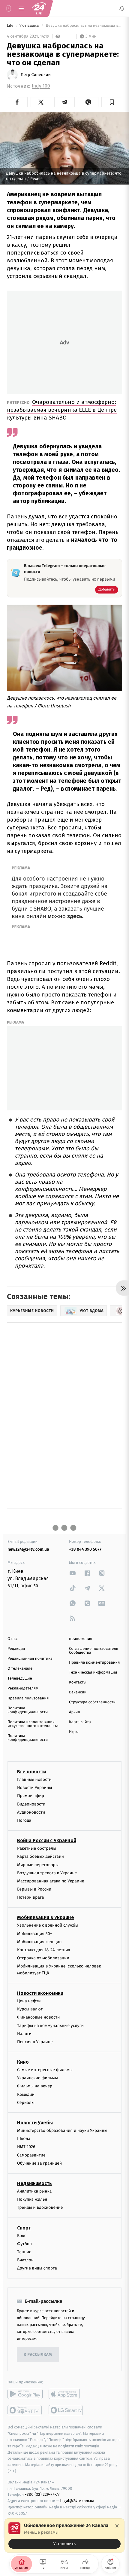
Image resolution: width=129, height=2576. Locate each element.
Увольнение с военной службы (48, 1926)
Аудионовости (31, 1812)
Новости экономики (40, 1993)
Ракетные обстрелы (37, 1848)
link (73, 1573)
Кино (23, 2062)
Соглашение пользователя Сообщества (94, 1651)
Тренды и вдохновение (40, 2208)
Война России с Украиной (47, 1840)
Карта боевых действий (40, 1857)
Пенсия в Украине (35, 2042)
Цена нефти (29, 2001)
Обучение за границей (39, 2163)
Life (11, 26)
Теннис (24, 2252)
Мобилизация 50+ (34, 1934)
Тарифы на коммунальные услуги (50, 2026)
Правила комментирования (94, 1663)
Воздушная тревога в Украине (47, 1873)
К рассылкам (38, 2355)
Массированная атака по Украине (51, 1881)
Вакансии (78, 1692)
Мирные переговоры (38, 1865)
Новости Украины (35, 1788)
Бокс (22, 2236)
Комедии (26, 2094)
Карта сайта (80, 1722)
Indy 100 (41, 86)
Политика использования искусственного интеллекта (33, 1724)
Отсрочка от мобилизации (43, 1958)
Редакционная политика (30, 1659)
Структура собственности (92, 1702)
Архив (75, 1712)
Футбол (24, 2244)
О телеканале (20, 1669)
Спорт (24, 2228)
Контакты (78, 1682)
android (25, 2394)
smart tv (25, 2410)
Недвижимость (34, 2183)
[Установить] (64, 2535)
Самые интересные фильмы (45, 2070)
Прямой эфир (31, 1796)
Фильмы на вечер (35, 2086)
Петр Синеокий (36, 75)
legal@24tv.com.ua (77, 2501)
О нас (12, 1639)
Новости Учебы (35, 2123)
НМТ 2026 (26, 2147)
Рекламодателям (23, 1688)
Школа (24, 2139)
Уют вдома (30, 26)
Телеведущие (20, 1679)
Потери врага (30, 1898)
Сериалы (26, 2103)
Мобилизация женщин (39, 1942)
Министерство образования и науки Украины (62, 2130)
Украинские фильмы (37, 2078)
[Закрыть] (117, 2526)
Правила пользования (28, 1698)
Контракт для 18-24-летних (44, 1950)
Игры (74, 1732)
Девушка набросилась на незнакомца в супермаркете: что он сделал (84, 26)
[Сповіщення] (122, 8)
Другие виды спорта (37, 2268)
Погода (24, 1820)
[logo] (39, 8)
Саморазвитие (31, 2155)
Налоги (24, 2034)
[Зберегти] (112, 102)
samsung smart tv (66, 2410)
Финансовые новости (38, 2017)
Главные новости (34, 1779)
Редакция (16, 1649)
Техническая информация (93, 1673)
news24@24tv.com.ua (28, 1549)
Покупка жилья (32, 2199)
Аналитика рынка (34, 2191)
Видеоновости (31, 1804)
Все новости (31, 1772)
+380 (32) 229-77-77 (42, 2495)
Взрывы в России (34, 1889)
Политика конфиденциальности (28, 1710)
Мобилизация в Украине (46, 1918)
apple (66, 2394)
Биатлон (25, 2260)
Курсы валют (30, 2009)
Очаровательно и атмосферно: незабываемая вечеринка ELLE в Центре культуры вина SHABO (62, 410)
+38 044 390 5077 (85, 1549)
